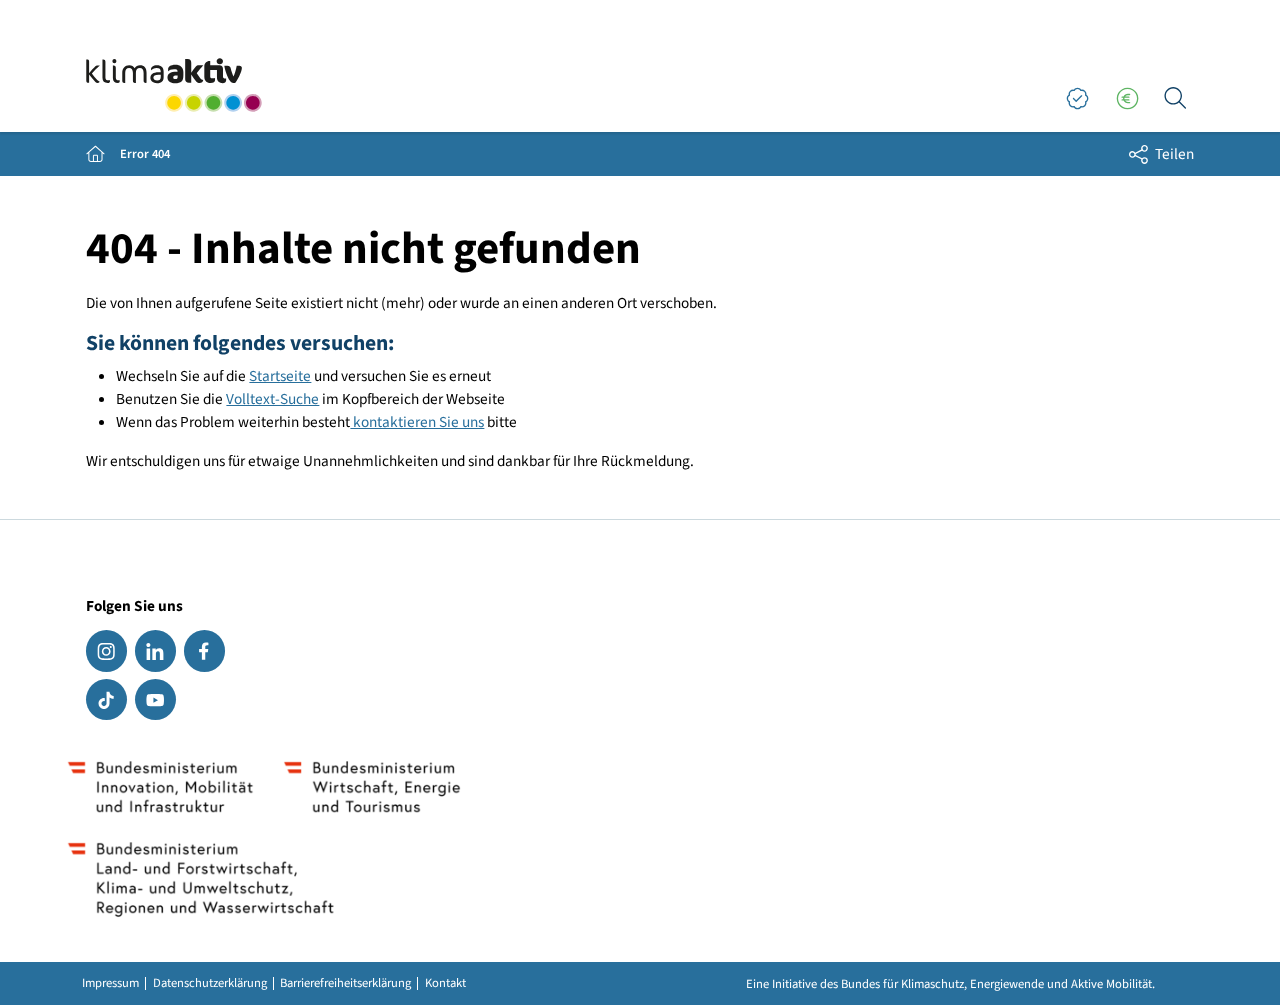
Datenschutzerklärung (210, 983)
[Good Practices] (1077, 99)
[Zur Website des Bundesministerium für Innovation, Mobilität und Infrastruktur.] (161, 787)
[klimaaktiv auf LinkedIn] (155, 650)
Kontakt (445, 983)
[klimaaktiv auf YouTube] (155, 699)
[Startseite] (174, 85)
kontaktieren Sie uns (417, 422)
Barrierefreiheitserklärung (345, 983)
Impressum (110, 983)
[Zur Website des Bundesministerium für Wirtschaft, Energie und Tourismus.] (371, 787)
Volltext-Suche (272, 399)
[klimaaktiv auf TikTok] (106, 699)
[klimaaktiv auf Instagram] (106, 650)
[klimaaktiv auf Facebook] (204, 650)
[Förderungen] (1127, 99)
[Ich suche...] (1175, 99)
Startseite (280, 376)
